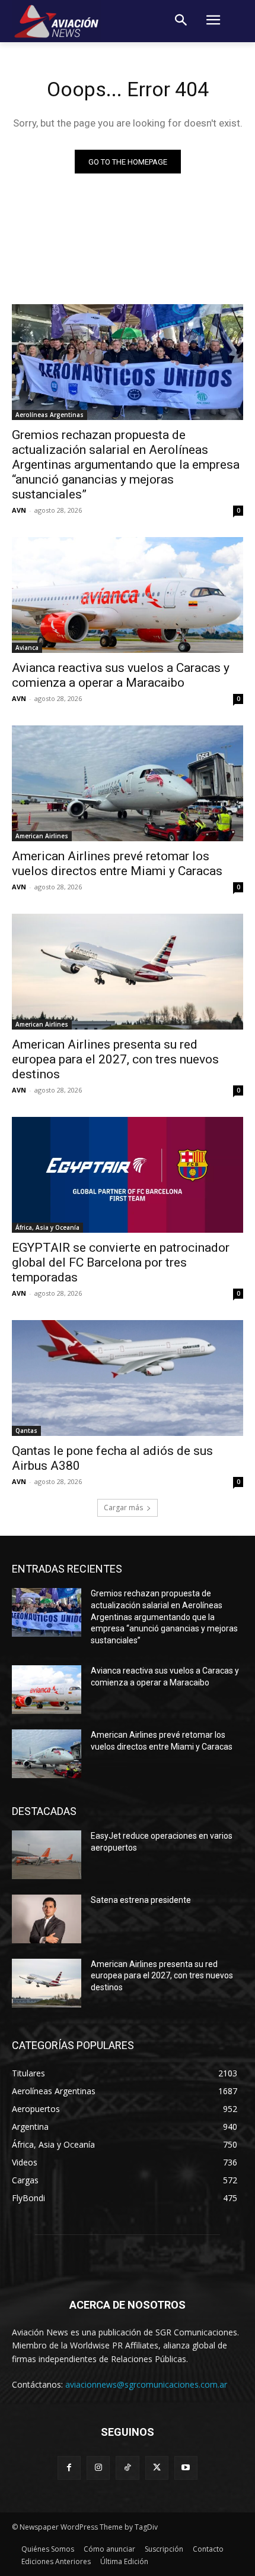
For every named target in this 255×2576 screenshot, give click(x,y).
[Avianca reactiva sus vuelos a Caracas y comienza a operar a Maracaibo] (128, 595)
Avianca (27, 648)
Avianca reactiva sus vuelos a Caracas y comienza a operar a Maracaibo (121, 675)
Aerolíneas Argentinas (50, 415)
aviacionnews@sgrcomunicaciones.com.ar (146, 2384)
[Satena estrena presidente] (47, 1919)
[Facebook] (69, 2468)
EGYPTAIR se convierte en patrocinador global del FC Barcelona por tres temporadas (121, 1262)
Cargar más (123, 1508)
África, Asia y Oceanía (47, 1227)
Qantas (26, 1431)
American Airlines (42, 836)
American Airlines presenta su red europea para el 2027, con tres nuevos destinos (115, 1059)
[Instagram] (98, 2468)
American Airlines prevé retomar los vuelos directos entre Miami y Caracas (117, 864)
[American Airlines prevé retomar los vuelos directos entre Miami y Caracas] (128, 783)
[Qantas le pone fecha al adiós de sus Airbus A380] (128, 1378)
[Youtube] (186, 2468)
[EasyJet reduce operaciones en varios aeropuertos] (47, 1855)
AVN (19, 510)
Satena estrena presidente (141, 1900)
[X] (157, 2468)
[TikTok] (127, 2468)
